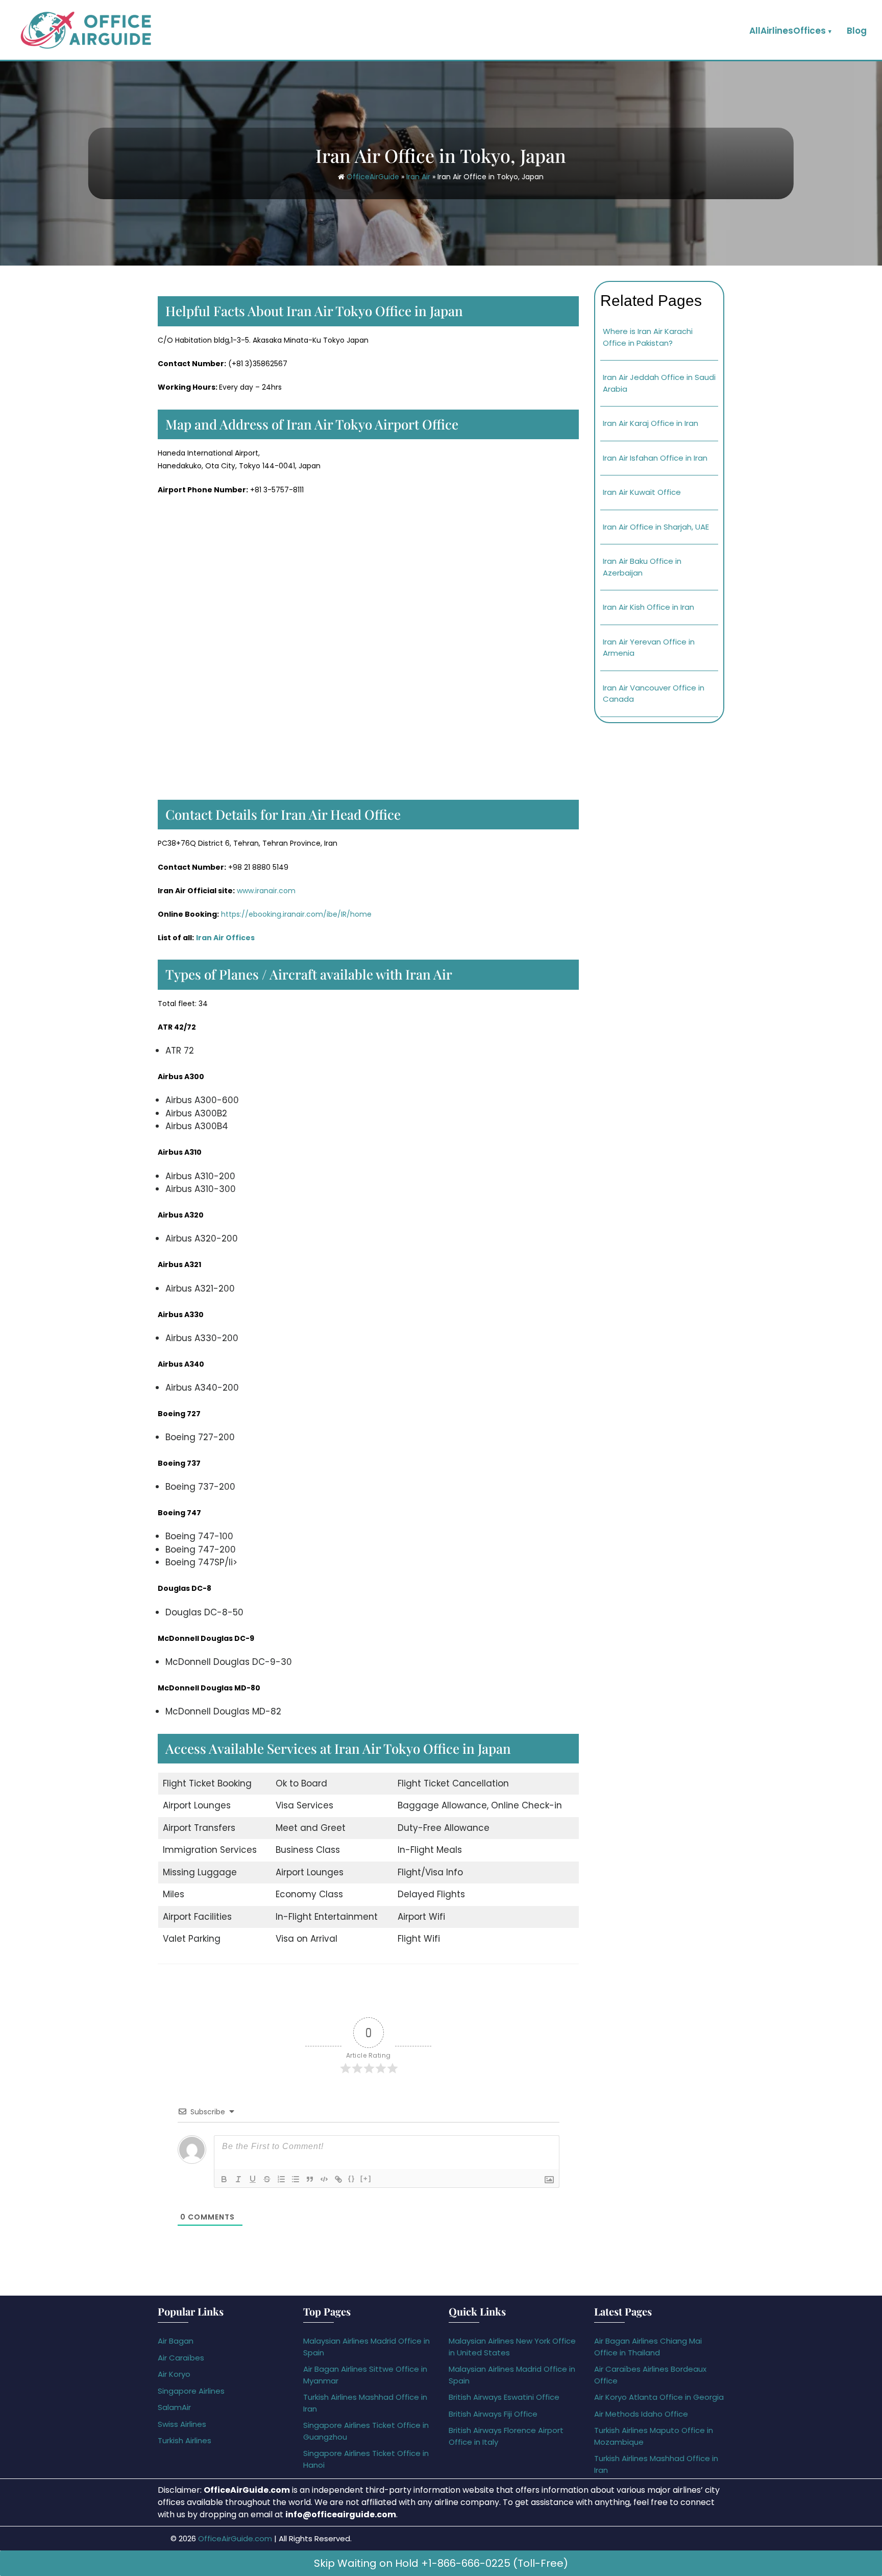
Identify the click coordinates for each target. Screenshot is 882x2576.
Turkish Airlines (185, 2440)
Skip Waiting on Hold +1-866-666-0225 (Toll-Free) (441, 2563)
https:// (235, 914)
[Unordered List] (296, 2179)
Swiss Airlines (182, 2424)
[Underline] (253, 2179)
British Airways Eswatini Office (504, 2397)
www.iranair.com (266, 891)
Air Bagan (176, 2341)
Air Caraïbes (181, 2358)
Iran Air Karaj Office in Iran (651, 423)
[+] (366, 2178)
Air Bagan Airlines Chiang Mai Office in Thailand (648, 2347)
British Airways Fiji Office (493, 2414)
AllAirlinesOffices (788, 31)
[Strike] (267, 2179)
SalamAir (174, 2407)
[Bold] (224, 2179)
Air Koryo (174, 2374)
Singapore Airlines (191, 2391)
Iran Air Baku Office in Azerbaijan (642, 567)
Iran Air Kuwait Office (642, 492)
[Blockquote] (310, 2179)
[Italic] (238, 2179)
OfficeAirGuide (373, 177)
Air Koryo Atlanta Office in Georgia (659, 2397)
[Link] (338, 2179)
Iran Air (418, 177)
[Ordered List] (281, 2179)
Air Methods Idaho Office (641, 2414)
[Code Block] (324, 2179)
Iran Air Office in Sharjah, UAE (656, 527)
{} (352, 2178)
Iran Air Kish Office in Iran (648, 607)
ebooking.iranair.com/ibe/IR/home (310, 914)
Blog (857, 31)
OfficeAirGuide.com (235, 2538)
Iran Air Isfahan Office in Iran (655, 458)
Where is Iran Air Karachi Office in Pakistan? (648, 337)
